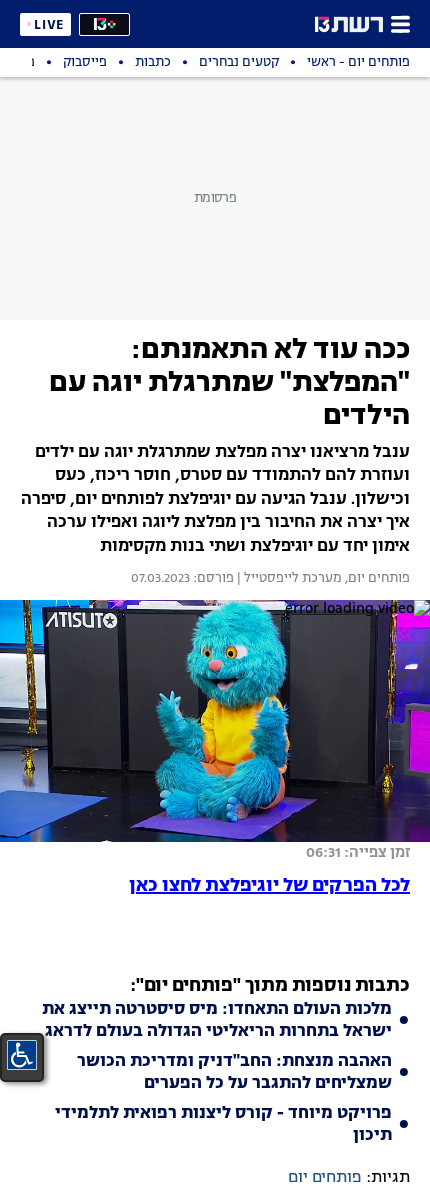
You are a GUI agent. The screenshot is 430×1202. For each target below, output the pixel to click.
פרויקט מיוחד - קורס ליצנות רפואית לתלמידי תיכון (223, 1125)
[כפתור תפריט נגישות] (22, 1055)
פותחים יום (325, 1178)
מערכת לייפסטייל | (288, 579)
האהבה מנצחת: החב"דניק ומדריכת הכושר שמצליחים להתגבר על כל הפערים (234, 1073)
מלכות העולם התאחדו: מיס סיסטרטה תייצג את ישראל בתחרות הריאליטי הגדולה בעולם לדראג (217, 1021)
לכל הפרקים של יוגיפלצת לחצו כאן (269, 886)
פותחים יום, (376, 579)
